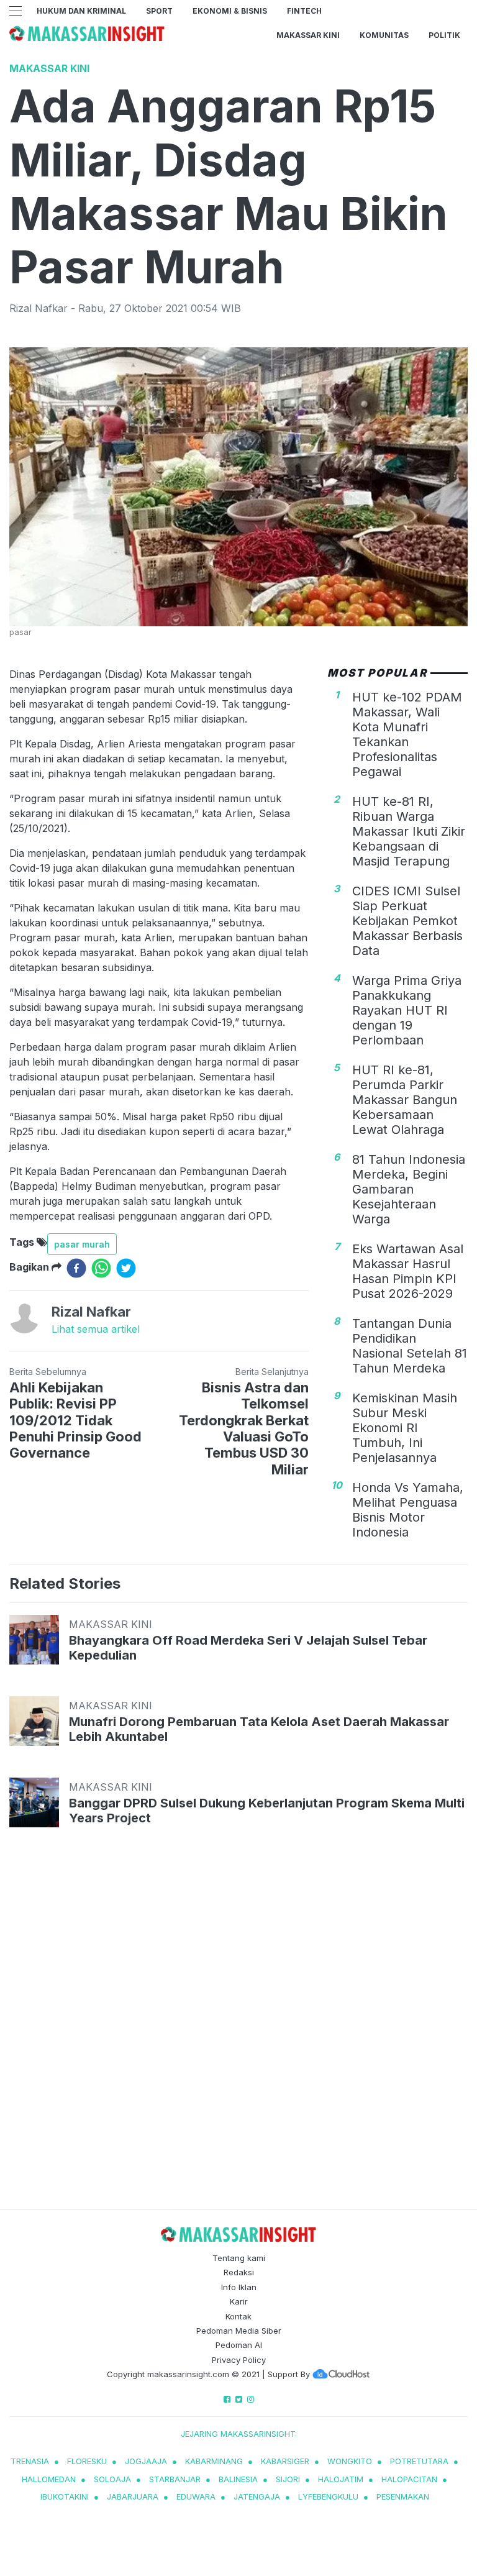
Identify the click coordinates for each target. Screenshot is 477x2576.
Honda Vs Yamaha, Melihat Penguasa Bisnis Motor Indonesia (408, 1510)
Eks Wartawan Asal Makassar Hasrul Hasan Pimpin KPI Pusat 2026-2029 (408, 1271)
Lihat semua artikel (96, 1329)
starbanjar (175, 2479)
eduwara (196, 2496)
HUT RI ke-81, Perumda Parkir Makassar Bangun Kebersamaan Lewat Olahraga (405, 1100)
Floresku (87, 2461)
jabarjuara (133, 2496)
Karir (239, 2301)
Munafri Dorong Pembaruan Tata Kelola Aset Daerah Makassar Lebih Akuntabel (259, 1729)
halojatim (341, 2479)
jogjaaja (146, 2461)
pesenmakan (403, 2496)
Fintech (304, 11)
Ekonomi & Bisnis (230, 11)
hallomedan (49, 2479)
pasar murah (82, 1244)
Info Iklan (239, 2287)
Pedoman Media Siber (239, 2331)
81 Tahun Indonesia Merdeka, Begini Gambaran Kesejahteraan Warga (409, 1189)
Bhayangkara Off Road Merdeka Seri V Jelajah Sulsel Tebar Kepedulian (248, 1648)
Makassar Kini (308, 35)
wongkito (350, 2461)
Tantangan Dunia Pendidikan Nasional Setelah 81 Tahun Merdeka (410, 1346)
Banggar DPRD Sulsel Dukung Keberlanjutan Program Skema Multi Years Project (267, 1811)
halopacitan (409, 2479)
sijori (288, 2479)
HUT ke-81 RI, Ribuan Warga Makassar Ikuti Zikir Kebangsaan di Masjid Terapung (409, 831)
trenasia (30, 2461)
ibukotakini (65, 2496)
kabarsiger (285, 2461)
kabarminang (214, 2461)
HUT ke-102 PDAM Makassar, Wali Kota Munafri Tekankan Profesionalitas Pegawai (407, 734)
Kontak (238, 2316)
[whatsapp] (101, 1268)
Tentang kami (239, 2258)
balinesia (238, 2479)
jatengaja (257, 2496)
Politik (444, 35)
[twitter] (126, 1268)
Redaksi (239, 2272)
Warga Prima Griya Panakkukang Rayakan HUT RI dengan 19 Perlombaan (407, 1010)
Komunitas (384, 35)
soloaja (112, 2479)
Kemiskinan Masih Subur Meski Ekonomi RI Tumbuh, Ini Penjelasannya (405, 1428)
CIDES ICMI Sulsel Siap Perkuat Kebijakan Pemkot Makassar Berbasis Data (407, 921)
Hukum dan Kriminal (81, 11)
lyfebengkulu (328, 2496)
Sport (159, 11)
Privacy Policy (239, 2360)
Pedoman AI (239, 2345)
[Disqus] (238, 2030)
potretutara (419, 2461)
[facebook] (76, 1268)
